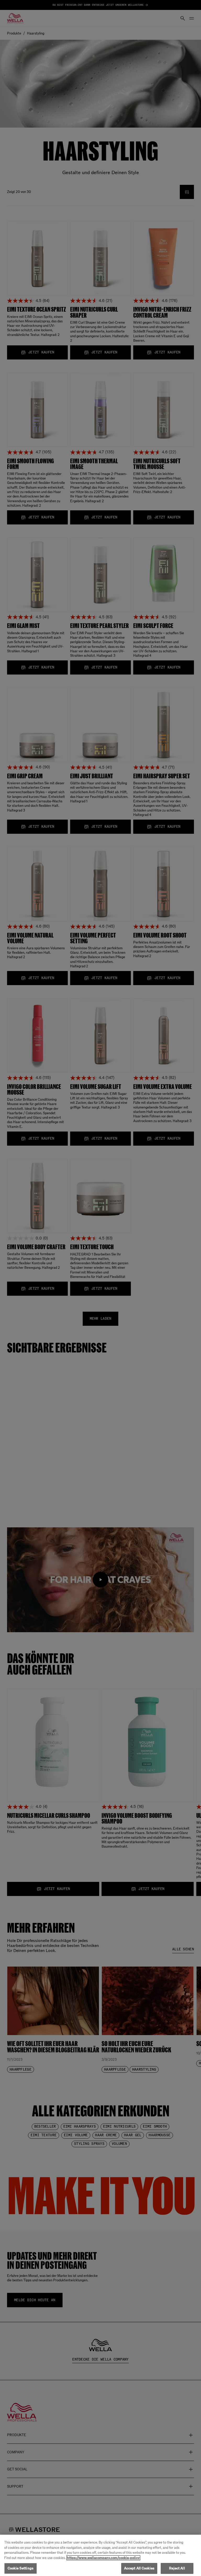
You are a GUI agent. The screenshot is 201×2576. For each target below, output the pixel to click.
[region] (100, 2555)
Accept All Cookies (139, 2568)
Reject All (177, 2568)
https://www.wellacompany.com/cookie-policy (103, 2558)
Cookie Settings (21, 2568)
